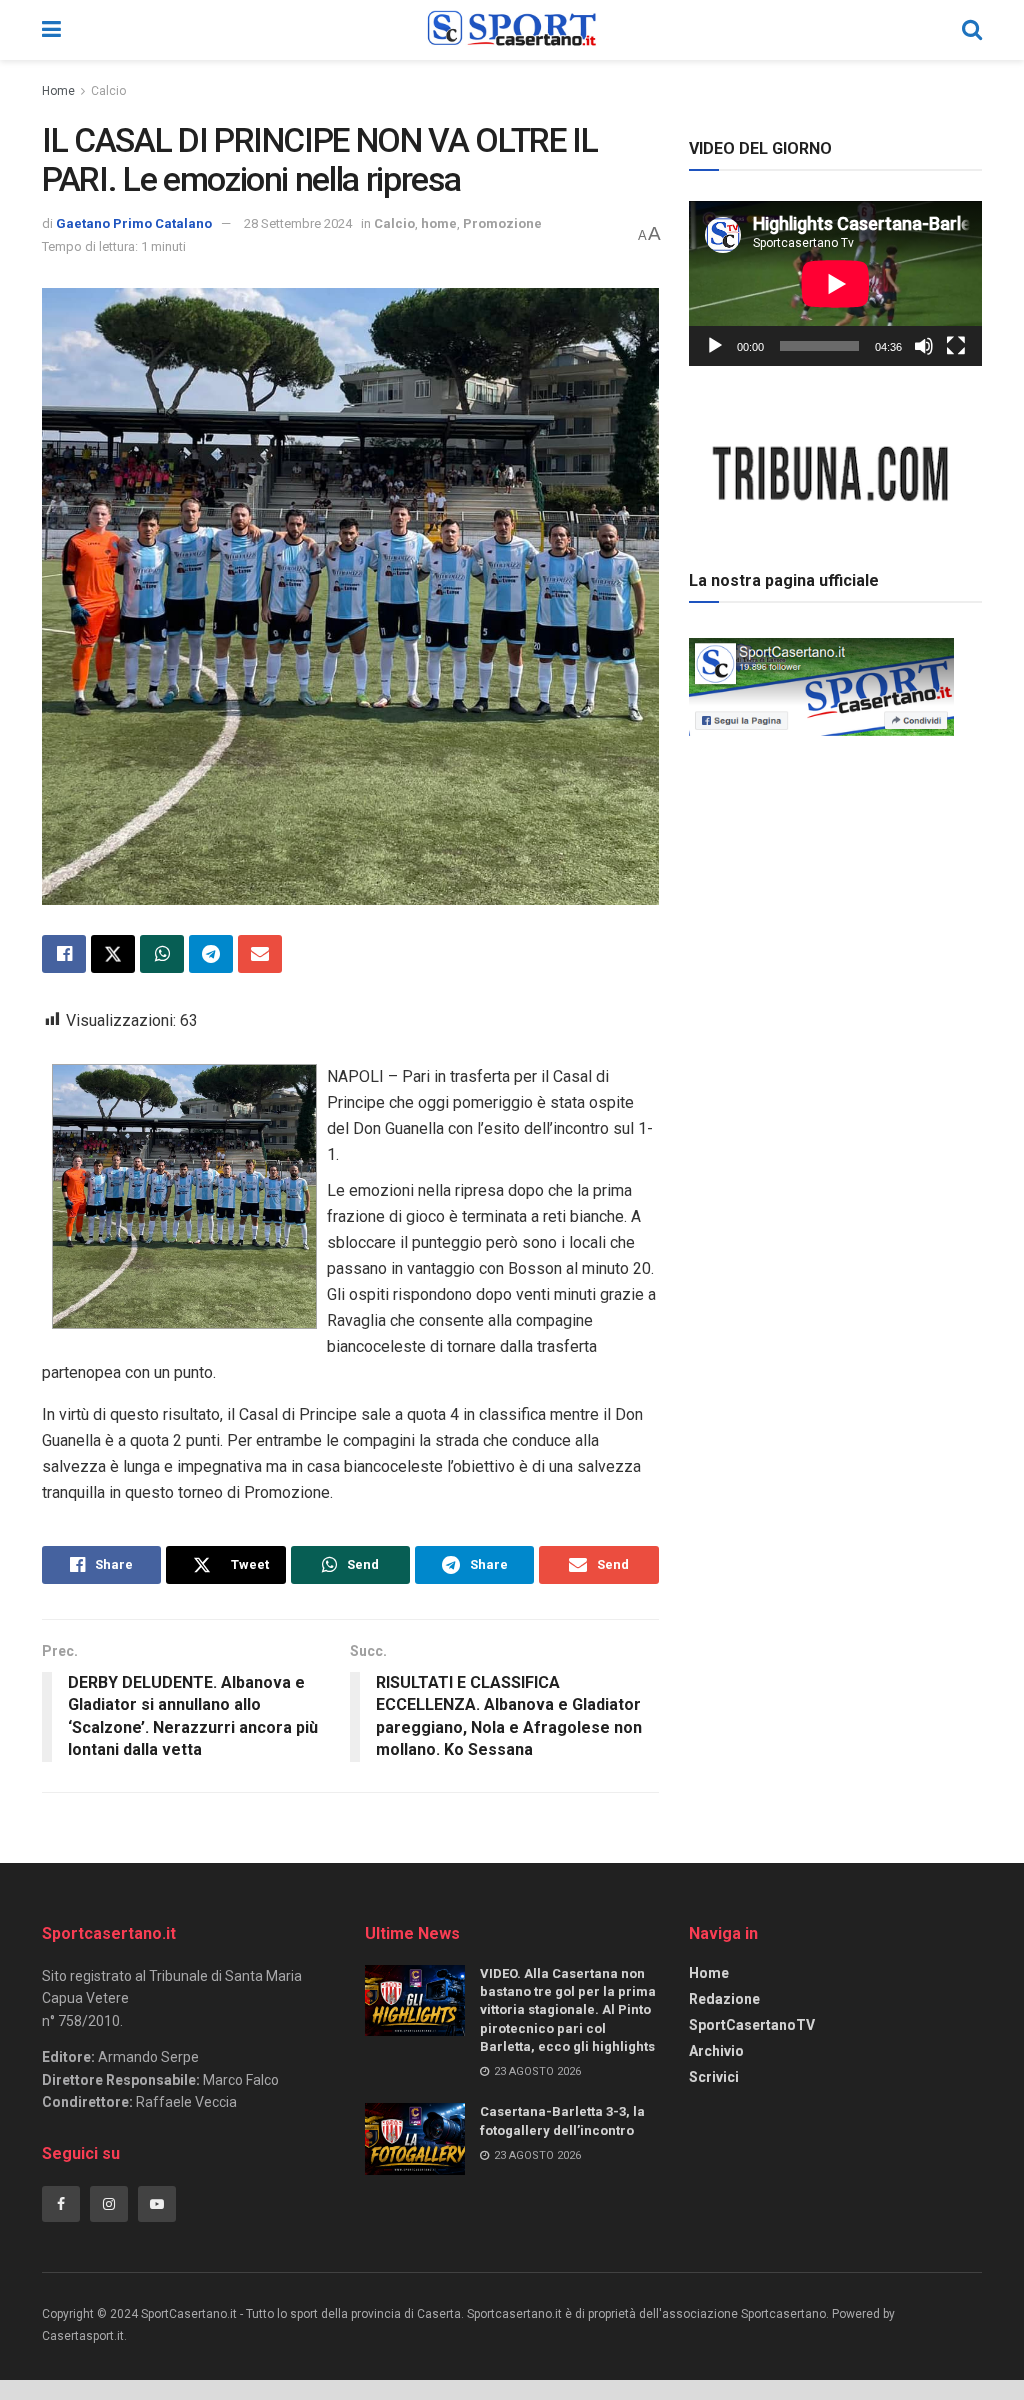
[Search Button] (972, 30)
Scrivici (714, 2077)
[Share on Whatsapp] (162, 954)
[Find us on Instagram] (109, 2204)
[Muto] (924, 346)
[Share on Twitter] (113, 954)
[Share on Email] (260, 954)
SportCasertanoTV (752, 2025)
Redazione (724, 1999)
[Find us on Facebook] (61, 2204)
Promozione (502, 223)
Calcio (108, 91)
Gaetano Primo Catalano (134, 223)
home (439, 223)
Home (58, 91)
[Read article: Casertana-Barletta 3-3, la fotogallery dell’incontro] (415, 2139)
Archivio (716, 2051)
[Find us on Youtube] (157, 2204)
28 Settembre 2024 (298, 223)
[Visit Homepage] (511, 30)
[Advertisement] (839, 883)
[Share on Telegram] (211, 954)
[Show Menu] (51, 30)
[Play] (715, 346)
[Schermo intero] (956, 346)
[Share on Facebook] (64, 954)
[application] (835, 283)
